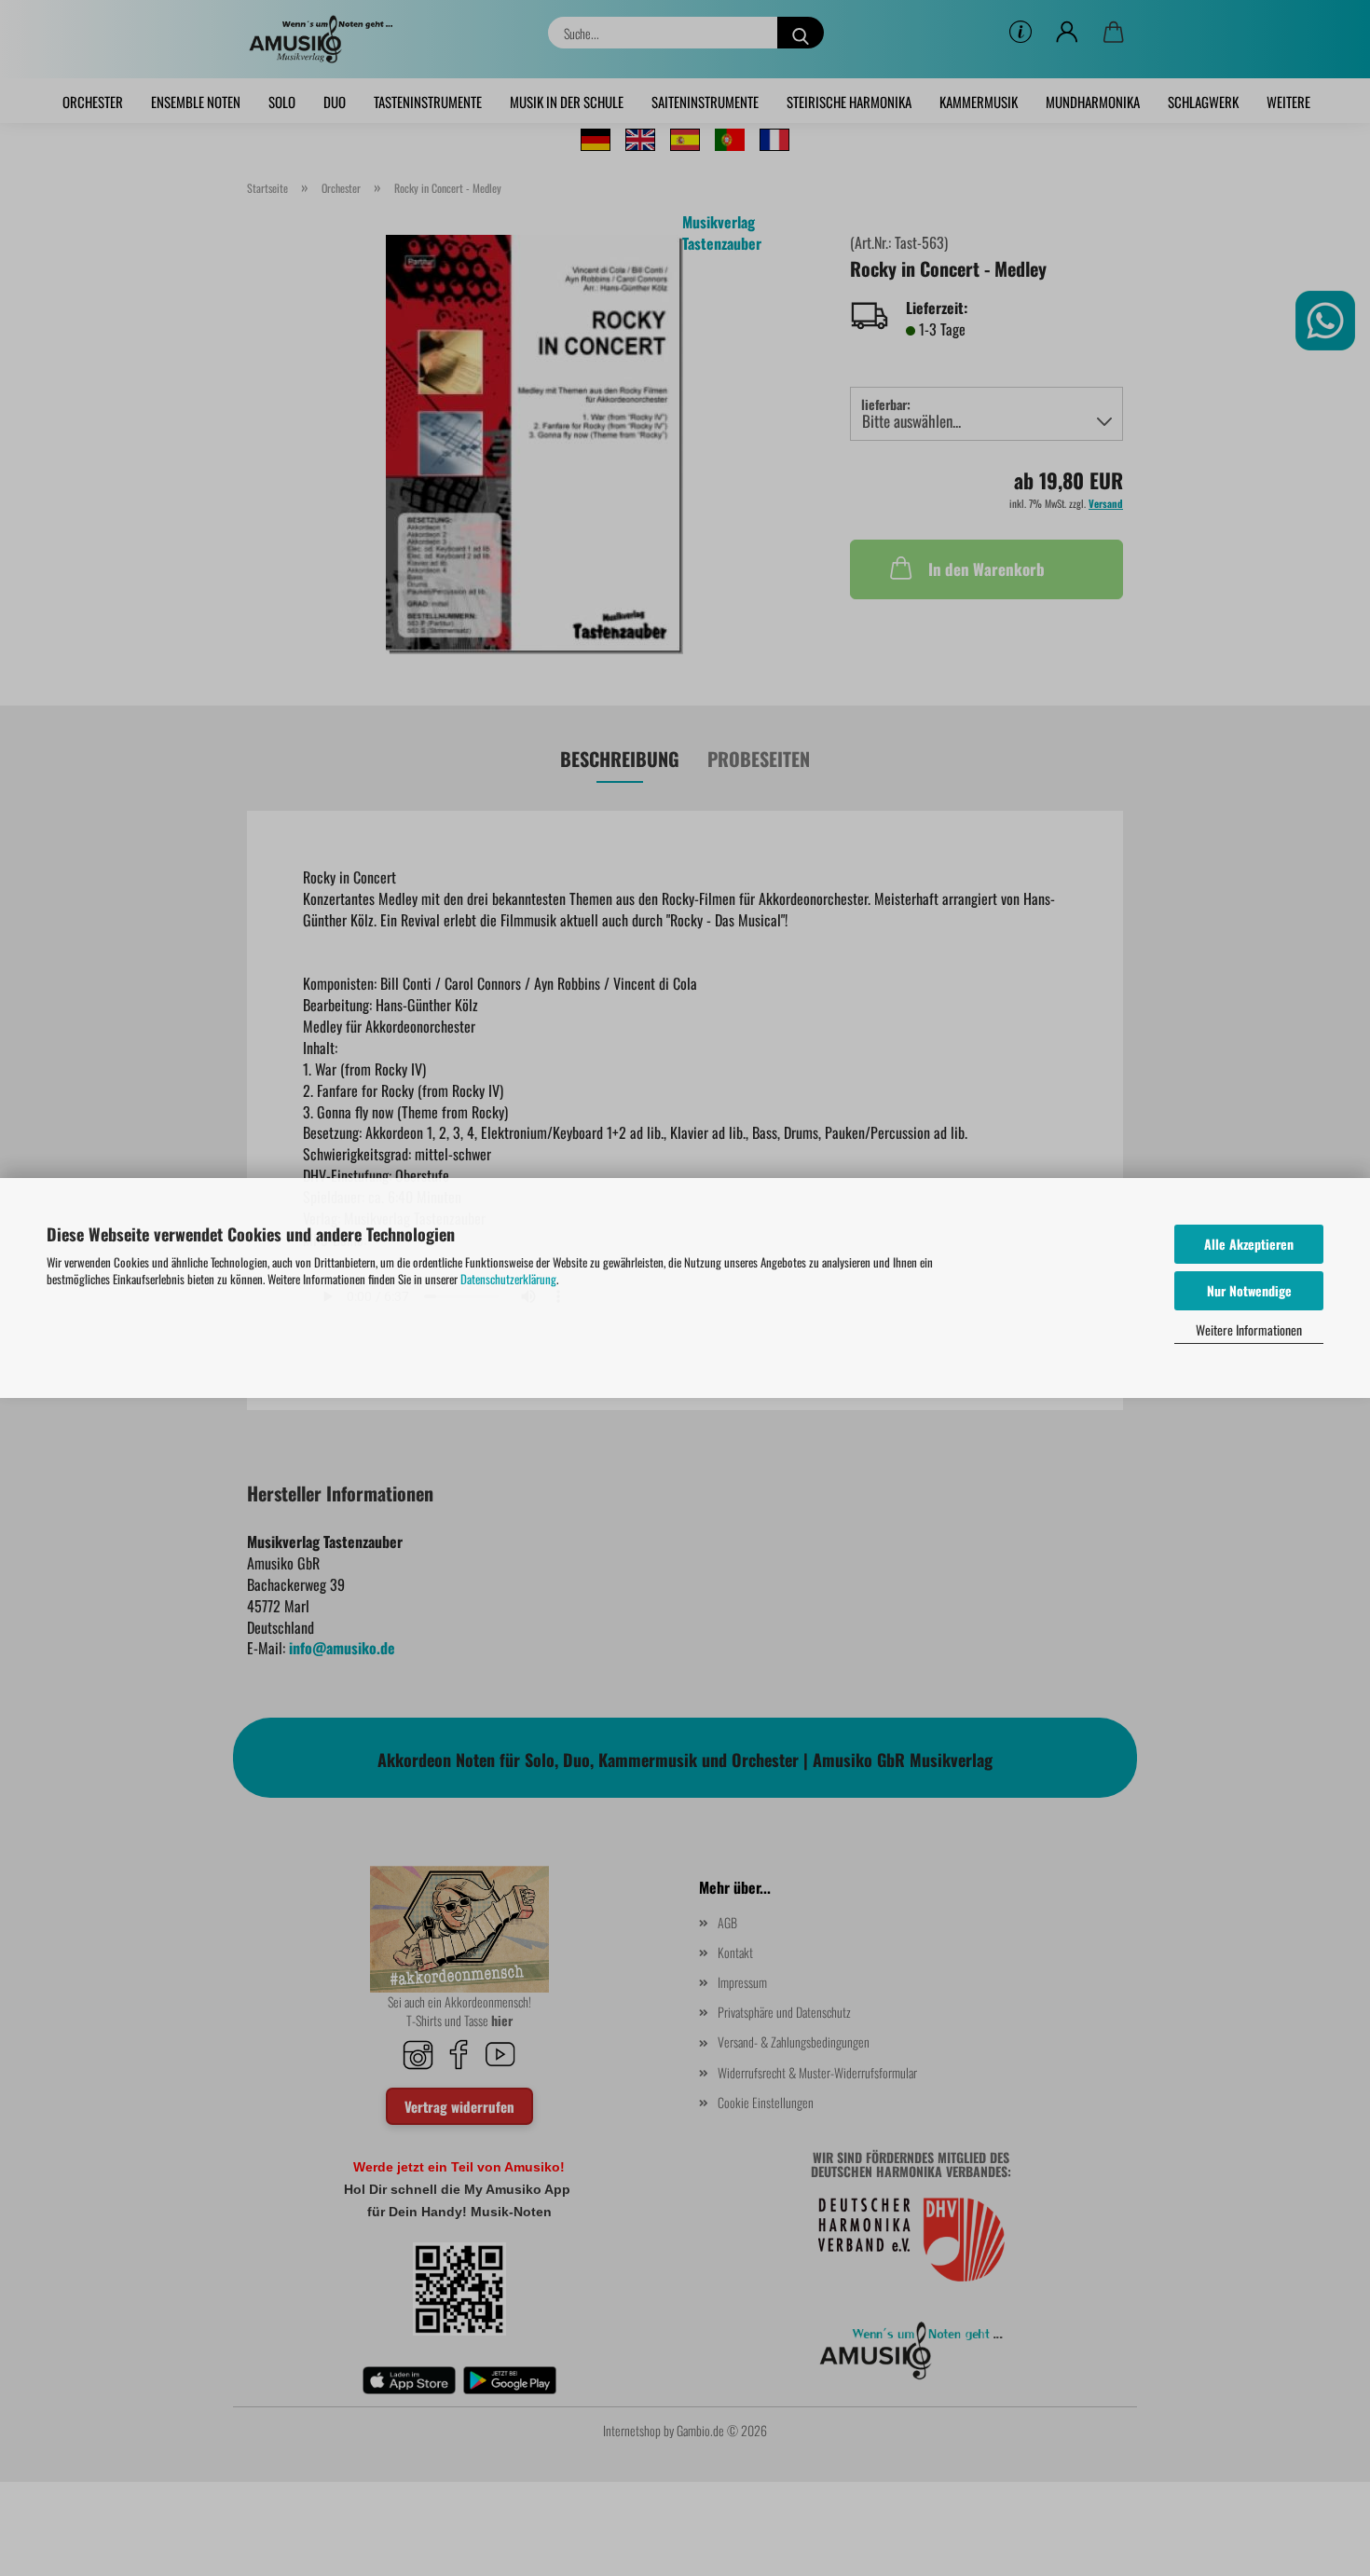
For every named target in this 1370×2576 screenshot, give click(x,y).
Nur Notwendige (1249, 1290)
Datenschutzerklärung (508, 1279)
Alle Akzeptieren (1249, 1244)
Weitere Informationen (1249, 1329)
